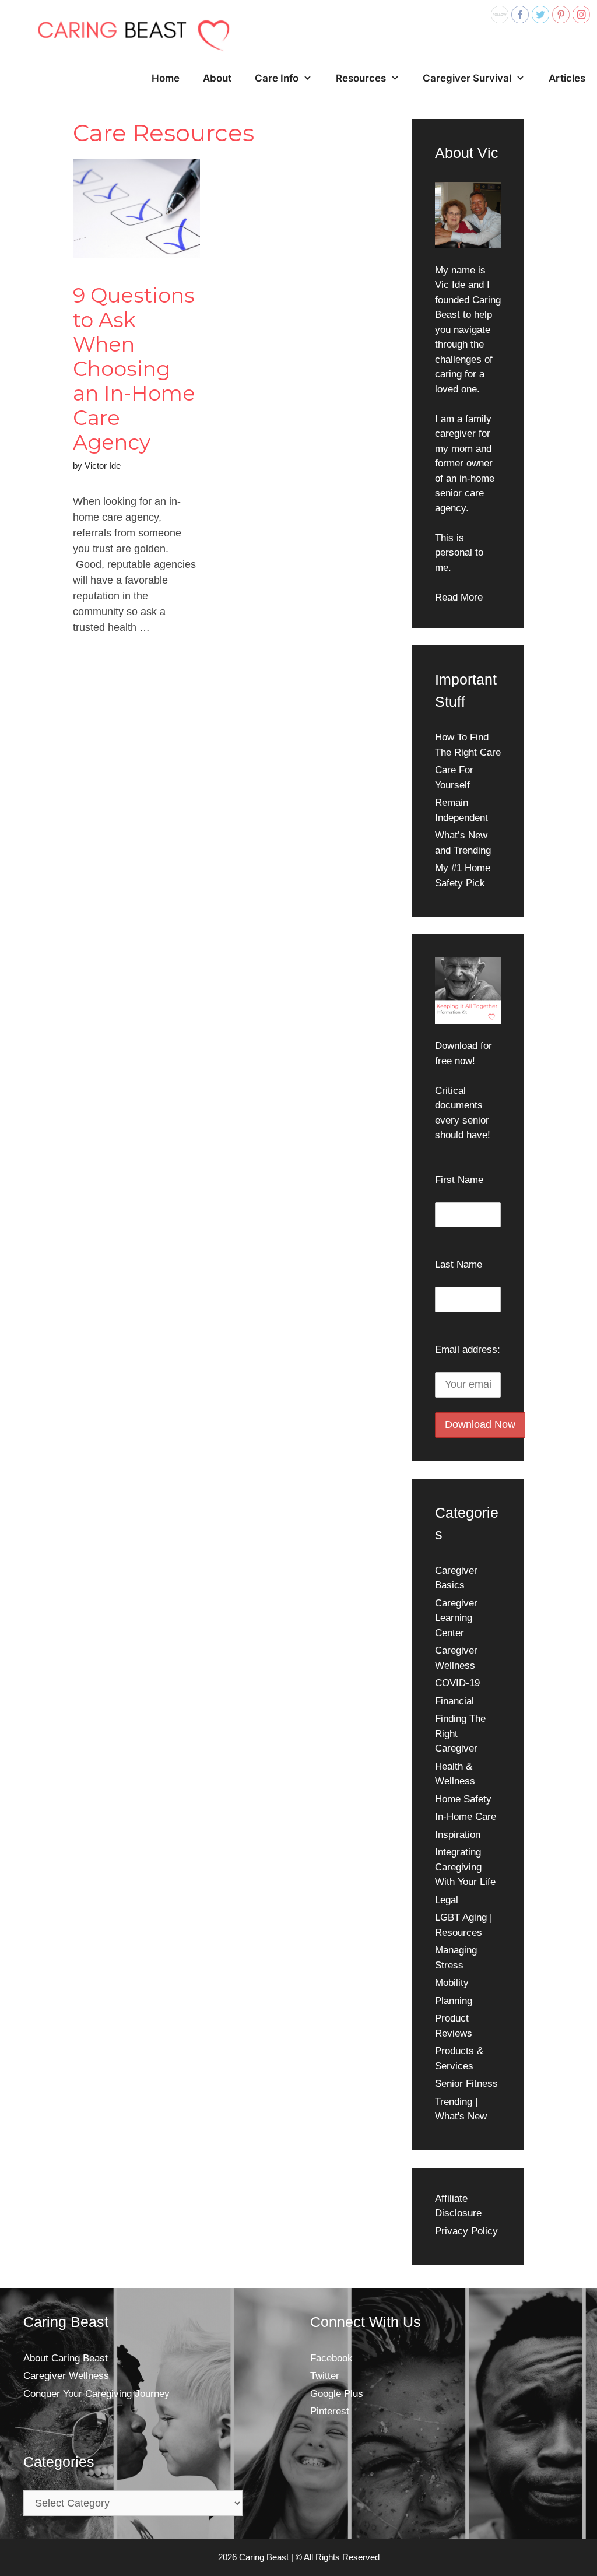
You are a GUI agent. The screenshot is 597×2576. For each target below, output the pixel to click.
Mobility (452, 1983)
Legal (447, 1900)
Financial (454, 1701)
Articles (567, 78)
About (217, 78)
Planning (454, 2001)
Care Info (277, 78)
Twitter (325, 2376)
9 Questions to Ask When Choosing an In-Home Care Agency (134, 369)
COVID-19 (457, 1683)
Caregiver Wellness (66, 2376)
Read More (459, 597)
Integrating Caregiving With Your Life (465, 1867)
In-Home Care (466, 1817)
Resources (361, 78)
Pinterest (330, 2411)
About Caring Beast (66, 2358)
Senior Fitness (466, 2084)
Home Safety (463, 1799)
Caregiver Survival (467, 78)
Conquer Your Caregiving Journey (96, 2394)
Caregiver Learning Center (456, 1618)
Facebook (331, 2358)
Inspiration (458, 1835)
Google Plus (337, 2394)
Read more (110, 665)
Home (166, 78)
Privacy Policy (466, 2231)
